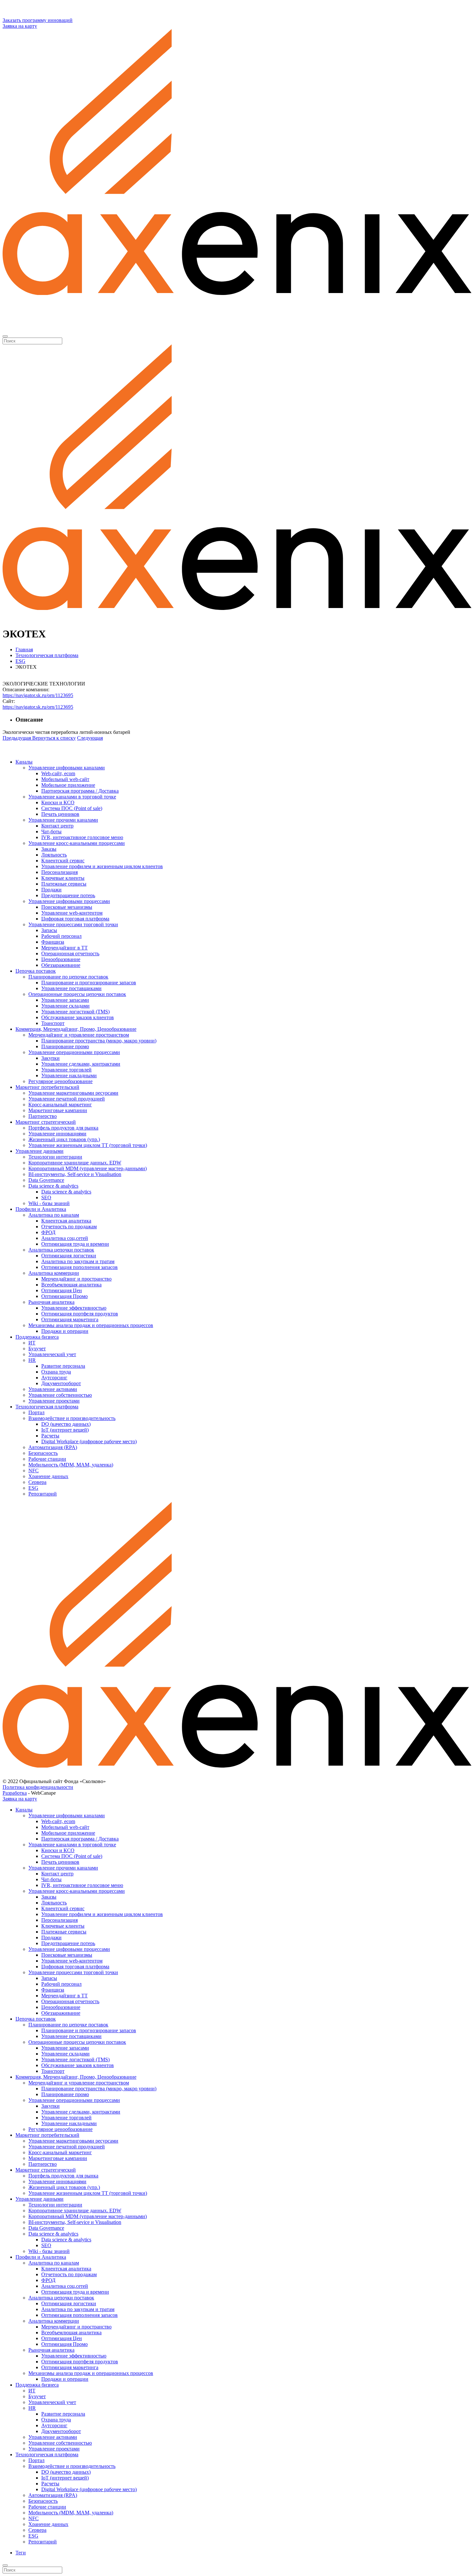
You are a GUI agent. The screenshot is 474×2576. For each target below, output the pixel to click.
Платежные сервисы (64, 884)
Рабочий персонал (61, 936)
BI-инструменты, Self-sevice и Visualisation (75, 1174)
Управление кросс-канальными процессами (77, 843)
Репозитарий (43, 1494)
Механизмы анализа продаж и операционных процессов (91, 1325)
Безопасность (43, 1453)
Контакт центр (57, 826)
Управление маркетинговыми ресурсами (73, 1093)
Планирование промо (65, 1046)
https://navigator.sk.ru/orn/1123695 (38, 695)
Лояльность (54, 855)
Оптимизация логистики (69, 1256)
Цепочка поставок (36, 971)
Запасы (49, 930)
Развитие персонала (63, 1366)
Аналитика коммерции (54, 1273)
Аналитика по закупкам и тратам (78, 1261)
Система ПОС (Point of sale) (72, 808)
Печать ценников (60, 814)
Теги (21, 2553)
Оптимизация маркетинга (70, 1319)
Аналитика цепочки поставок (61, 1250)
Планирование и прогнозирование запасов (89, 983)
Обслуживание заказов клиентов (78, 1017)
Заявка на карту (20, 26)
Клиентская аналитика (66, 1221)
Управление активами (53, 1389)
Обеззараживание (61, 965)
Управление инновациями (57, 1134)
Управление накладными (69, 1075)
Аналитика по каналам (54, 1215)
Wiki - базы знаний (49, 1203)
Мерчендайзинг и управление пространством (79, 1035)
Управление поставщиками (71, 988)
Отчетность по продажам (69, 1227)
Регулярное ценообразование (60, 1081)
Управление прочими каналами (63, 820)
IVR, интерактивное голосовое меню (82, 837)
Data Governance (46, 1180)
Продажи (51, 890)
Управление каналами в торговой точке (72, 797)
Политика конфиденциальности (38, 1787)
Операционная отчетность (70, 953)
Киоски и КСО (58, 802)
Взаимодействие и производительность (72, 1418)
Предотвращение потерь (68, 895)
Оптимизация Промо (64, 1296)
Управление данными (39, 1151)
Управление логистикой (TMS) (75, 1012)
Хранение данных (48, 1476)
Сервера (37, 1482)
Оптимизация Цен (62, 1290)
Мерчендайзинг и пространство (76, 1279)
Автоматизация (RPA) (53, 1447)
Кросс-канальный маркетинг (60, 1105)
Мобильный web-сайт (65, 779)
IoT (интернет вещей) (65, 1430)
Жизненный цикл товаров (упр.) (64, 1139)
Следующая (90, 738)
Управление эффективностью (74, 1308)
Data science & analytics (53, 1186)
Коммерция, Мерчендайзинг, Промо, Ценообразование (76, 1029)
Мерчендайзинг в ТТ (64, 948)
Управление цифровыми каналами (67, 768)
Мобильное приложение (68, 785)
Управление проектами (54, 1401)
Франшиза (53, 942)
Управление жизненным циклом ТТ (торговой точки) (88, 1145)
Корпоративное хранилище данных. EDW (75, 1163)
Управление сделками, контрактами (81, 1064)
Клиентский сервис (63, 861)
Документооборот (61, 1383)
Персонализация (59, 872)
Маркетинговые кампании (58, 1110)
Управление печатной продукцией (67, 1099)
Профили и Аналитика (41, 1209)
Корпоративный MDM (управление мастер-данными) (88, 1168)
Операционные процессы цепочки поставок (77, 994)
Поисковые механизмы (67, 907)
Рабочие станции (47, 1459)
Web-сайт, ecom (58, 773)
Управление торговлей (66, 1070)
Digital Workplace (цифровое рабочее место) (89, 1441)
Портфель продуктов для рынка (63, 1128)
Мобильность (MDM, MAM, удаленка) (71, 1465)
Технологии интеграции (55, 1157)
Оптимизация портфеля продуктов (80, 1314)
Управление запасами (65, 1000)
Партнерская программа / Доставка (80, 791)
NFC (34, 1471)
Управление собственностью (60, 1395)
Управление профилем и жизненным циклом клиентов (102, 866)
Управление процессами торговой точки (73, 924)
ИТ (32, 1343)
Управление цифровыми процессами (69, 901)
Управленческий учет (52, 1354)
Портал (36, 1412)
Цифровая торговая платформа (75, 919)
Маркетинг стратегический (46, 1122)
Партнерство (43, 1116)
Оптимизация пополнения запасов (79, 1267)
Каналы (24, 762)
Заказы (49, 849)
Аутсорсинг (54, 1378)
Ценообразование (61, 959)
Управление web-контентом (72, 913)
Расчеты (50, 1436)
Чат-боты (51, 832)
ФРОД (48, 1232)
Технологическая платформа (47, 1407)
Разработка (15, 1793)
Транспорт (53, 1023)
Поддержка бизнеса (37, 1337)
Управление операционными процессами (74, 1052)
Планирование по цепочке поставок (68, 977)
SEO (46, 1197)
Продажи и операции (65, 1331)
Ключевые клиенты (63, 878)
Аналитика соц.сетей (65, 1238)
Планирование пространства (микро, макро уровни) (99, 1041)
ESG (33, 1488)
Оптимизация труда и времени (75, 1244)
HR (32, 1360)
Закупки (50, 1058)
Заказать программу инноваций (38, 20)
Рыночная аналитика (51, 1302)
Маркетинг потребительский (47, 1087)
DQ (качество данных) (66, 1424)
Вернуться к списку (54, 738)
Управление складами (65, 1006)
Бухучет (37, 1349)
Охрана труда (56, 1372)
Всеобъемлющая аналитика (71, 1285)
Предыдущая (17, 738)
